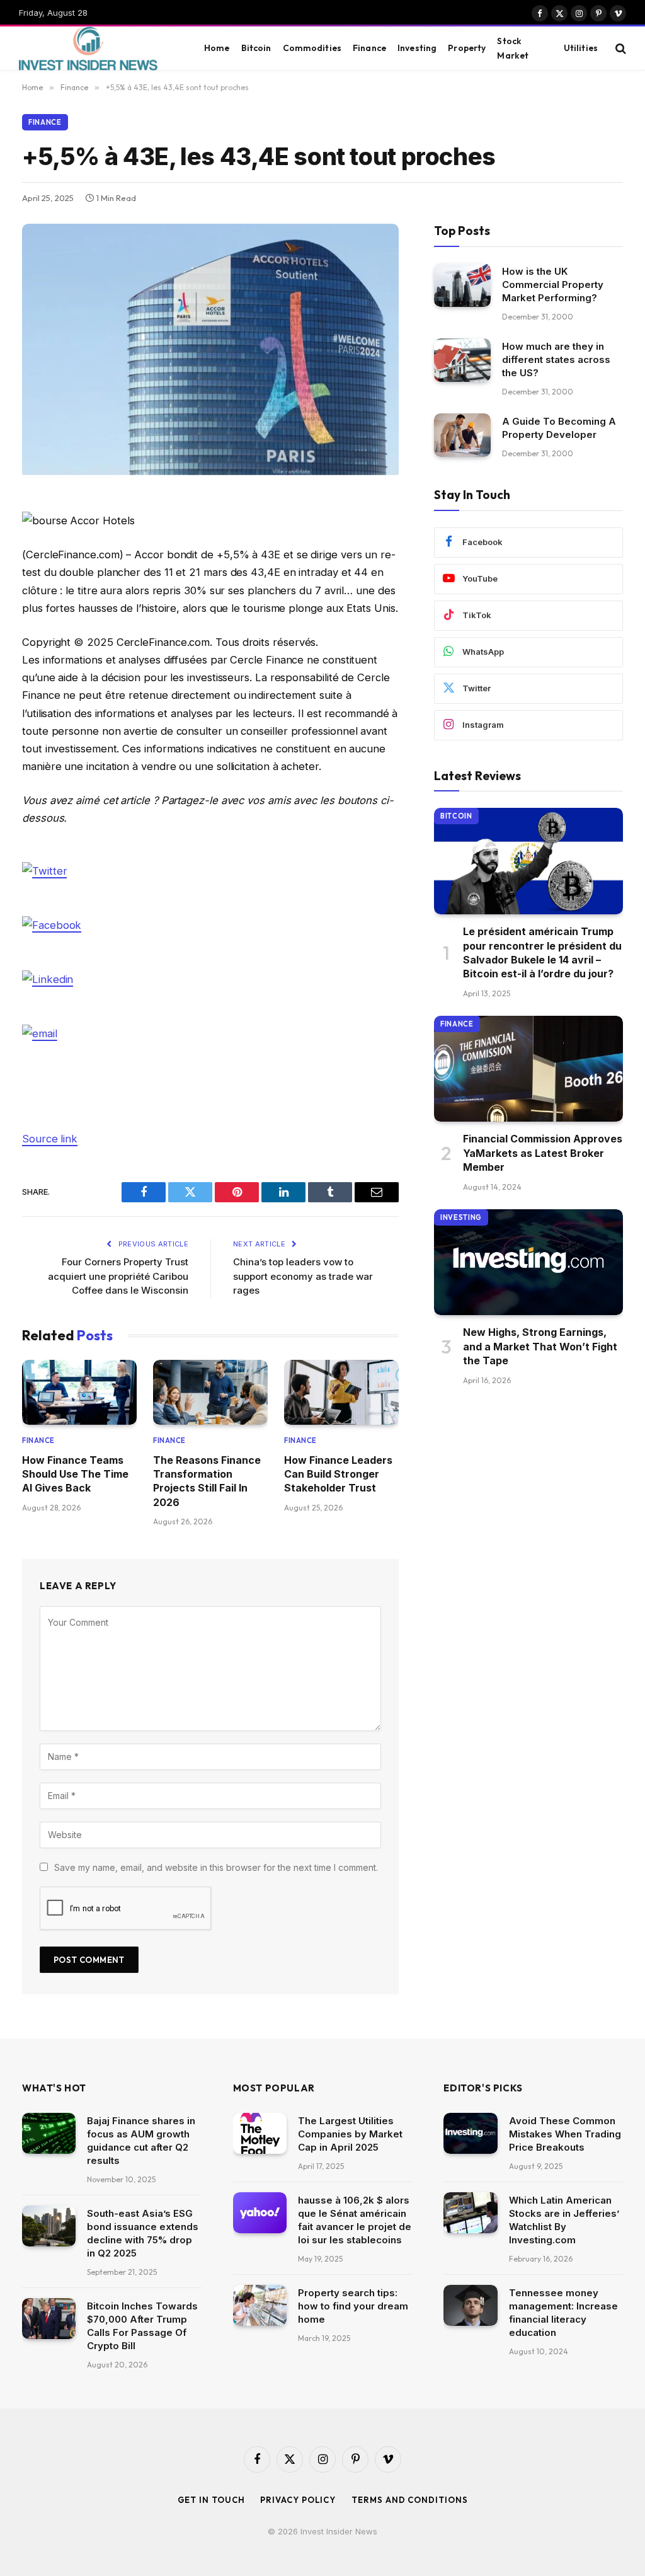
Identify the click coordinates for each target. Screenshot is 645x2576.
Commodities (312, 48)
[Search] (619, 48)
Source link (50, 1139)
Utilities (581, 48)
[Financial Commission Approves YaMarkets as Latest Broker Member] (528, 1069)
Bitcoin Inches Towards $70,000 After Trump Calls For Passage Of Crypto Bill (142, 2326)
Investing (417, 48)
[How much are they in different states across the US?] (462, 360)
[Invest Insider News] (98, 49)
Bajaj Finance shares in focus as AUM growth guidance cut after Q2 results (141, 2141)
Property (467, 48)
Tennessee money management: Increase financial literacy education (563, 2313)
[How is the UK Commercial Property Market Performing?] (462, 285)
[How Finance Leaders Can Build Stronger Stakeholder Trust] (341, 1392)
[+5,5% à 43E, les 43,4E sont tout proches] (210, 472)
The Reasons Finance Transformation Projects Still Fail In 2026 (207, 1481)
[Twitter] (44, 870)
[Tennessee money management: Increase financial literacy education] (470, 2306)
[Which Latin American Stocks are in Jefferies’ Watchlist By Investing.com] (470, 2213)
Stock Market (513, 48)
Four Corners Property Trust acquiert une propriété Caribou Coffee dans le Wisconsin (118, 1276)
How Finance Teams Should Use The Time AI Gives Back (75, 1474)
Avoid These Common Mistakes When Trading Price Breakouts (565, 2134)
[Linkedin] (48, 979)
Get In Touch (211, 2500)
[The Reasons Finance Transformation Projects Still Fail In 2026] (210, 1392)
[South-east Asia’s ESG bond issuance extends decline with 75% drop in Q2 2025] (49, 2226)
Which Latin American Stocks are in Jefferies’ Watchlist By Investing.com (564, 2220)
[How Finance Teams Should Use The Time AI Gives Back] (79, 1392)
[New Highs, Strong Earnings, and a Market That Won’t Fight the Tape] (528, 1262)
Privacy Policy (298, 2500)
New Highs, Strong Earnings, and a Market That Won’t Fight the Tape (540, 1346)
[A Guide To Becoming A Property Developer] (462, 435)
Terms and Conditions (409, 2500)
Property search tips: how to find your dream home (353, 2306)
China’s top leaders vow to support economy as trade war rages (303, 1276)
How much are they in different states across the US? (556, 359)
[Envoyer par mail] (40, 1033)
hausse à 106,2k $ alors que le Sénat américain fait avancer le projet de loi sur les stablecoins (355, 2220)
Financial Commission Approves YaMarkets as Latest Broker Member (543, 1153)
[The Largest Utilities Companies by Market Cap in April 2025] (260, 2134)
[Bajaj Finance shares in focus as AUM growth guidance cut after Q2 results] (49, 2134)
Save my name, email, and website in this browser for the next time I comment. (216, 1867)
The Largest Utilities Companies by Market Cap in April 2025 (350, 2134)
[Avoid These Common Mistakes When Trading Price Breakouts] (470, 2134)
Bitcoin (256, 48)
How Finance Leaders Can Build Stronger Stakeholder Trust (338, 1474)
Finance (369, 48)
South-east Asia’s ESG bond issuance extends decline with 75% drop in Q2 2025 (143, 2233)
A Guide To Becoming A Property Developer (559, 428)
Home (217, 48)
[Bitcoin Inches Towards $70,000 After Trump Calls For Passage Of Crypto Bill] (49, 2319)
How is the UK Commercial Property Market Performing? (553, 285)
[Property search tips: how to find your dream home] (260, 2306)
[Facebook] (52, 924)
